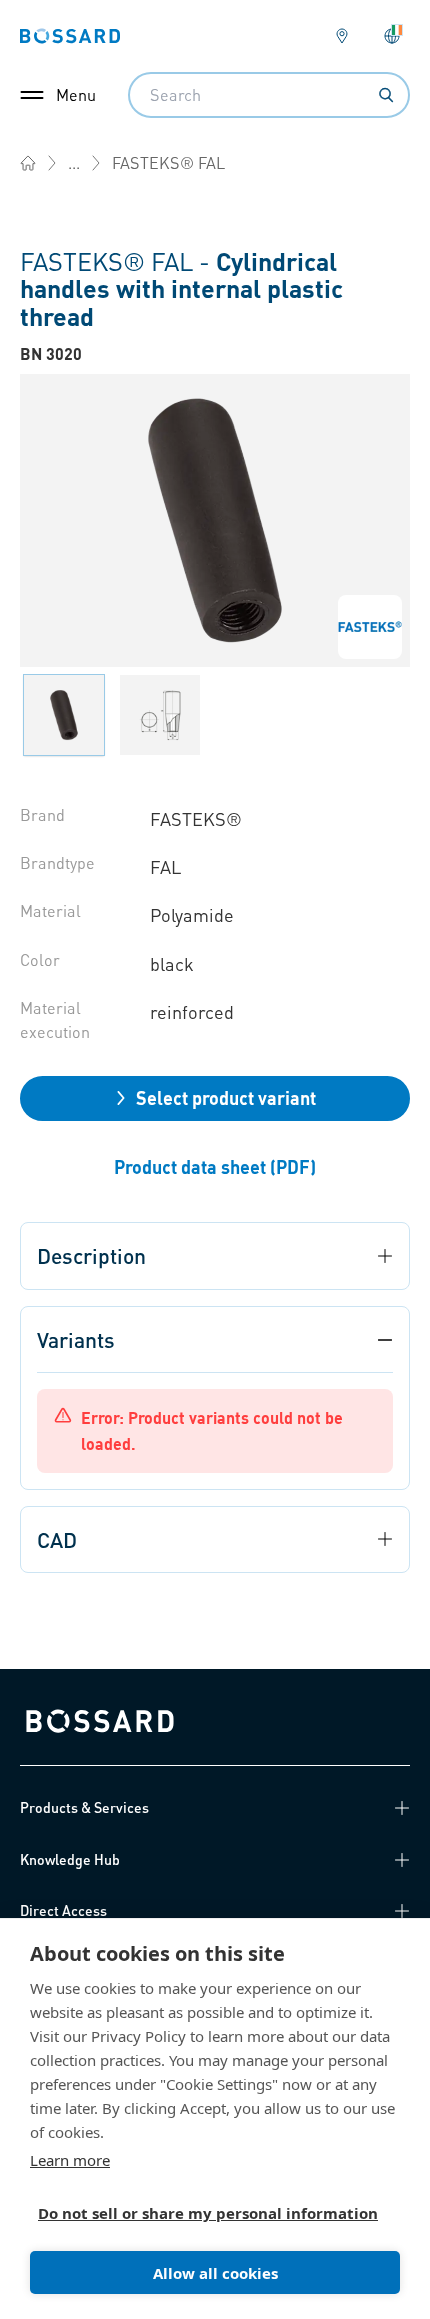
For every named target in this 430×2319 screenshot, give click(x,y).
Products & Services (84, 1807)
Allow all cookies (215, 2273)
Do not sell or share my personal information (207, 2213)
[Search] (386, 95)
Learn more (70, 2160)
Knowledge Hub (70, 1859)
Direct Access (63, 1910)
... (74, 162)
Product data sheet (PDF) (215, 1166)
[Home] (28, 163)
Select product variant (226, 1097)
